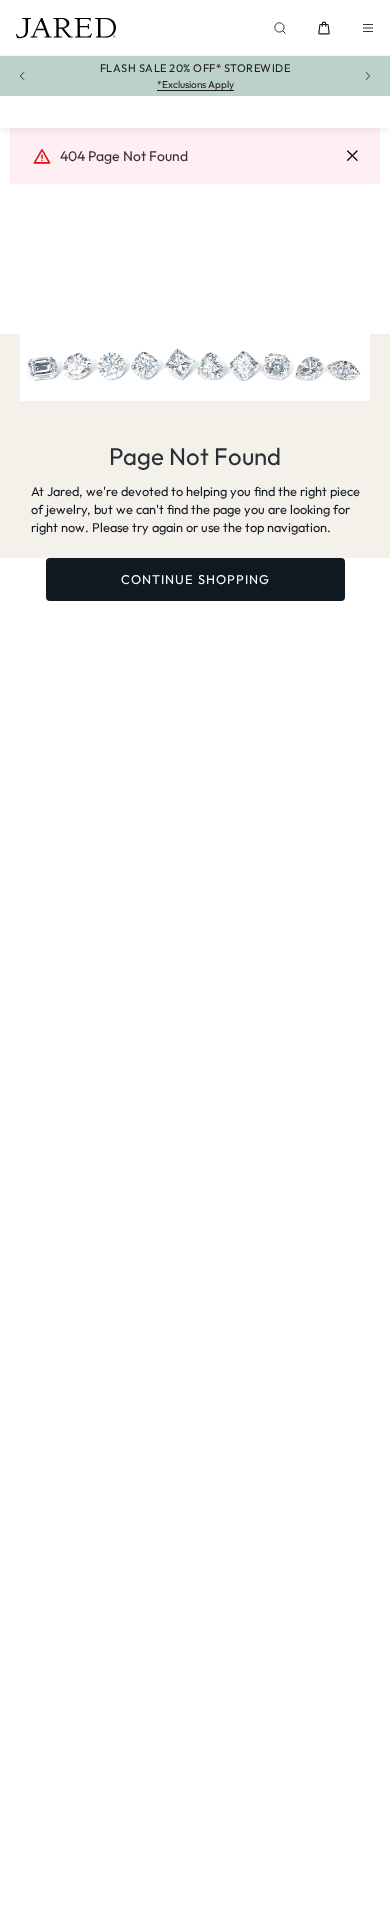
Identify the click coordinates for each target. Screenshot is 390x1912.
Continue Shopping (195, 579)
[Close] (352, 156)
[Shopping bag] (324, 28)
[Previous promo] (22, 76)
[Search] (280, 28)
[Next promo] (368, 76)
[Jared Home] (66, 28)
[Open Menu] (368, 28)
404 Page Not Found (124, 156)
